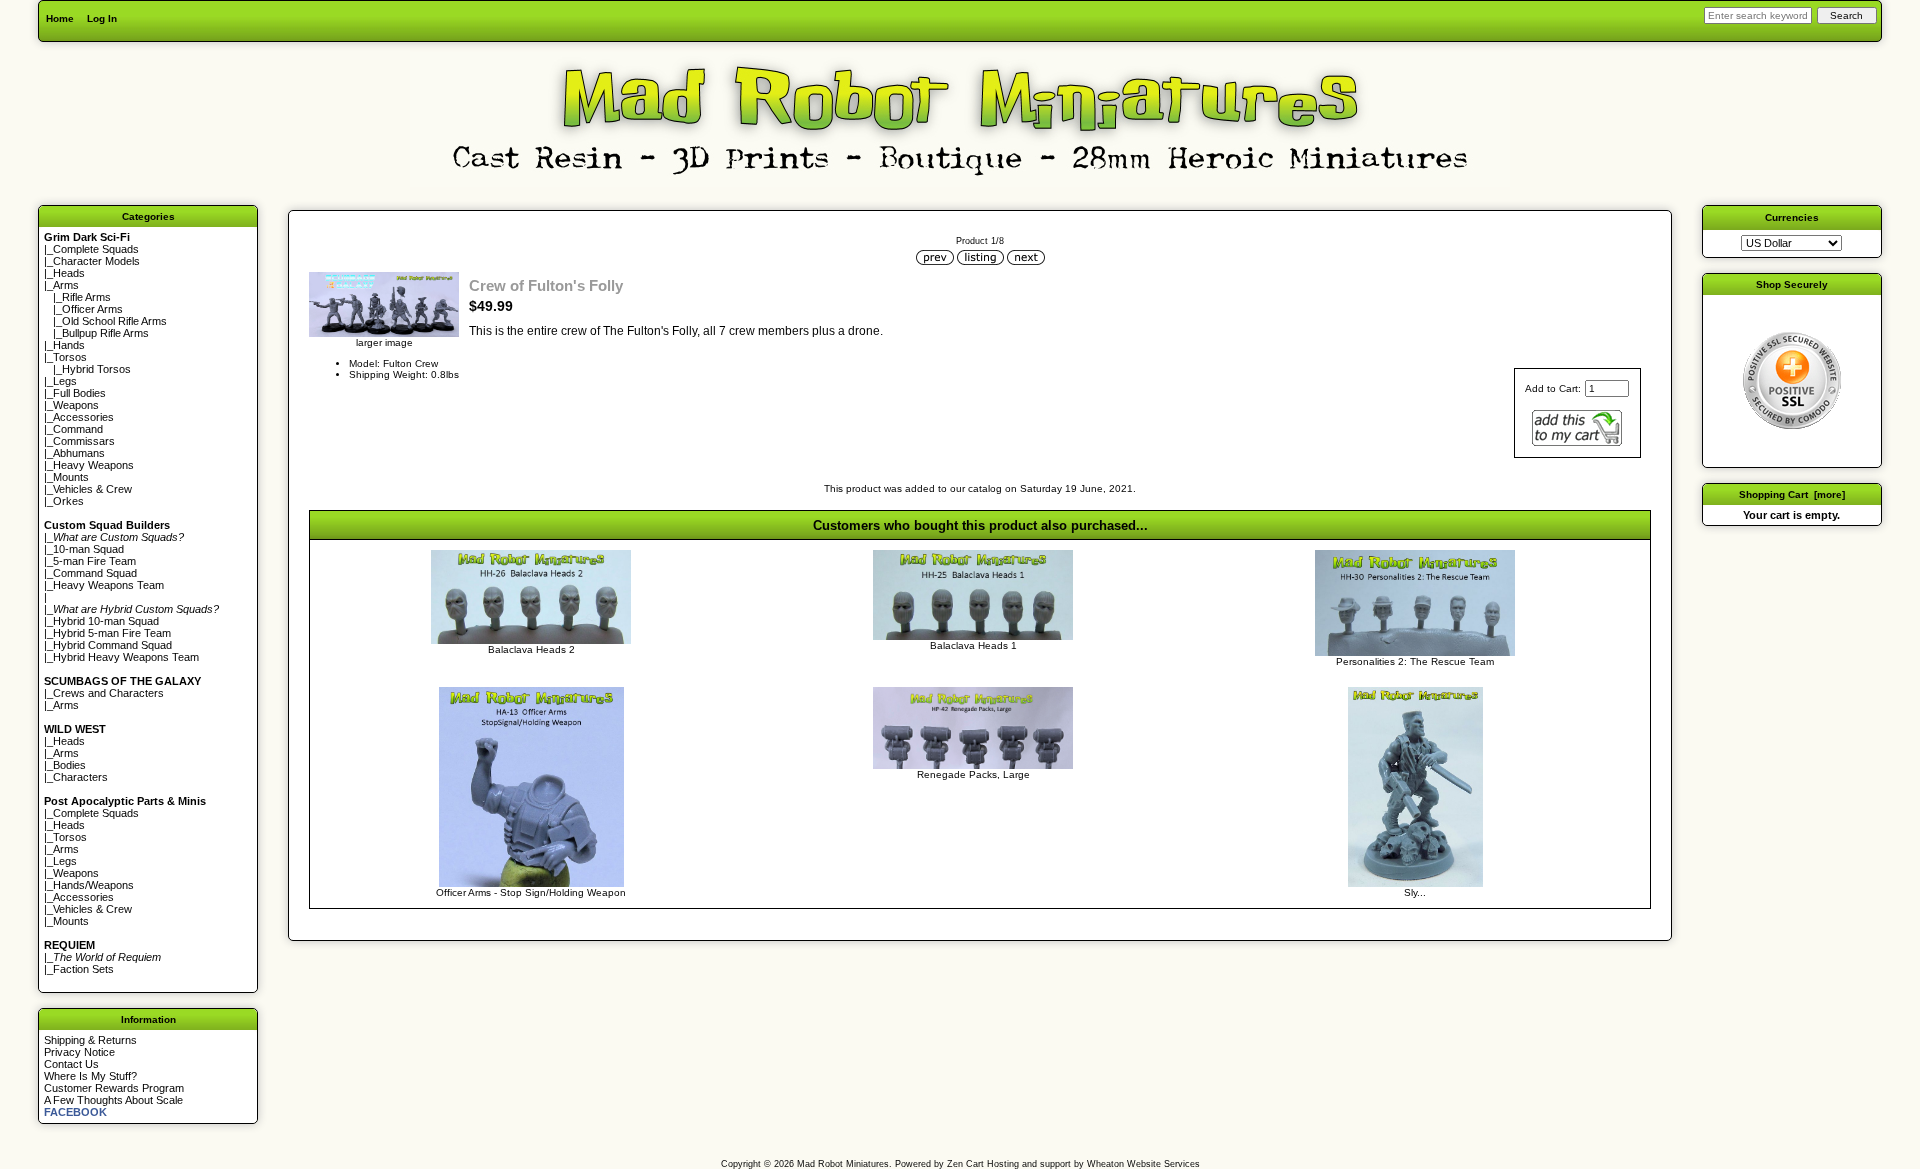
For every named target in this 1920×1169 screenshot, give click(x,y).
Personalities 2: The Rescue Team (1415, 661)
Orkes (68, 501)
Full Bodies (79, 393)
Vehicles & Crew (92, 489)
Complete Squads (96, 249)
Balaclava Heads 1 (973, 645)
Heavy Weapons (93, 465)
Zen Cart (965, 1164)
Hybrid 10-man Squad (106, 621)
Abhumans (79, 453)
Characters (80, 777)
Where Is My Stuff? (90, 1076)
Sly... (1415, 892)
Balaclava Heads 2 (531, 649)
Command (78, 429)
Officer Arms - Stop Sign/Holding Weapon (531, 892)
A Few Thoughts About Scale (113, 1100)
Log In (102, 18)
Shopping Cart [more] (1792, 494)
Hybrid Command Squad (112, 645)
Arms (66, 705)
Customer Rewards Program (114, 1088)
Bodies (69, 765)
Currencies (1792, 217)
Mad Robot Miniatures (843, 1164)
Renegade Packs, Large (973, 774)
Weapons (76, 405)
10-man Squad (88, 549)
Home (60, 18)
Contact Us (71, 1064)
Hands (69, 345)
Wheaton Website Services (1143, 1164)
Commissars (84, 441)
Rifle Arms (86, 297)
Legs (65, 381)
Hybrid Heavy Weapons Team (126, 657)
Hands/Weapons (93, 885)
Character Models (96, 261)
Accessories (83, 417)
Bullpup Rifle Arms (105, 333)
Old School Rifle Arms (114, 321)
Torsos (70, 357)
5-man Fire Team (94, 561)
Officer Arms (92, 309)
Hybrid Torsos (96, 369)
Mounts (71, 477)
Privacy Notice (79, 1052)
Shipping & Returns (90, 1040)
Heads (69, 273)
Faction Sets (83, 969)
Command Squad (95, 573)
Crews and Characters (108, 693)
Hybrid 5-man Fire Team (112, 633)
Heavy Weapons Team (108, 585)
